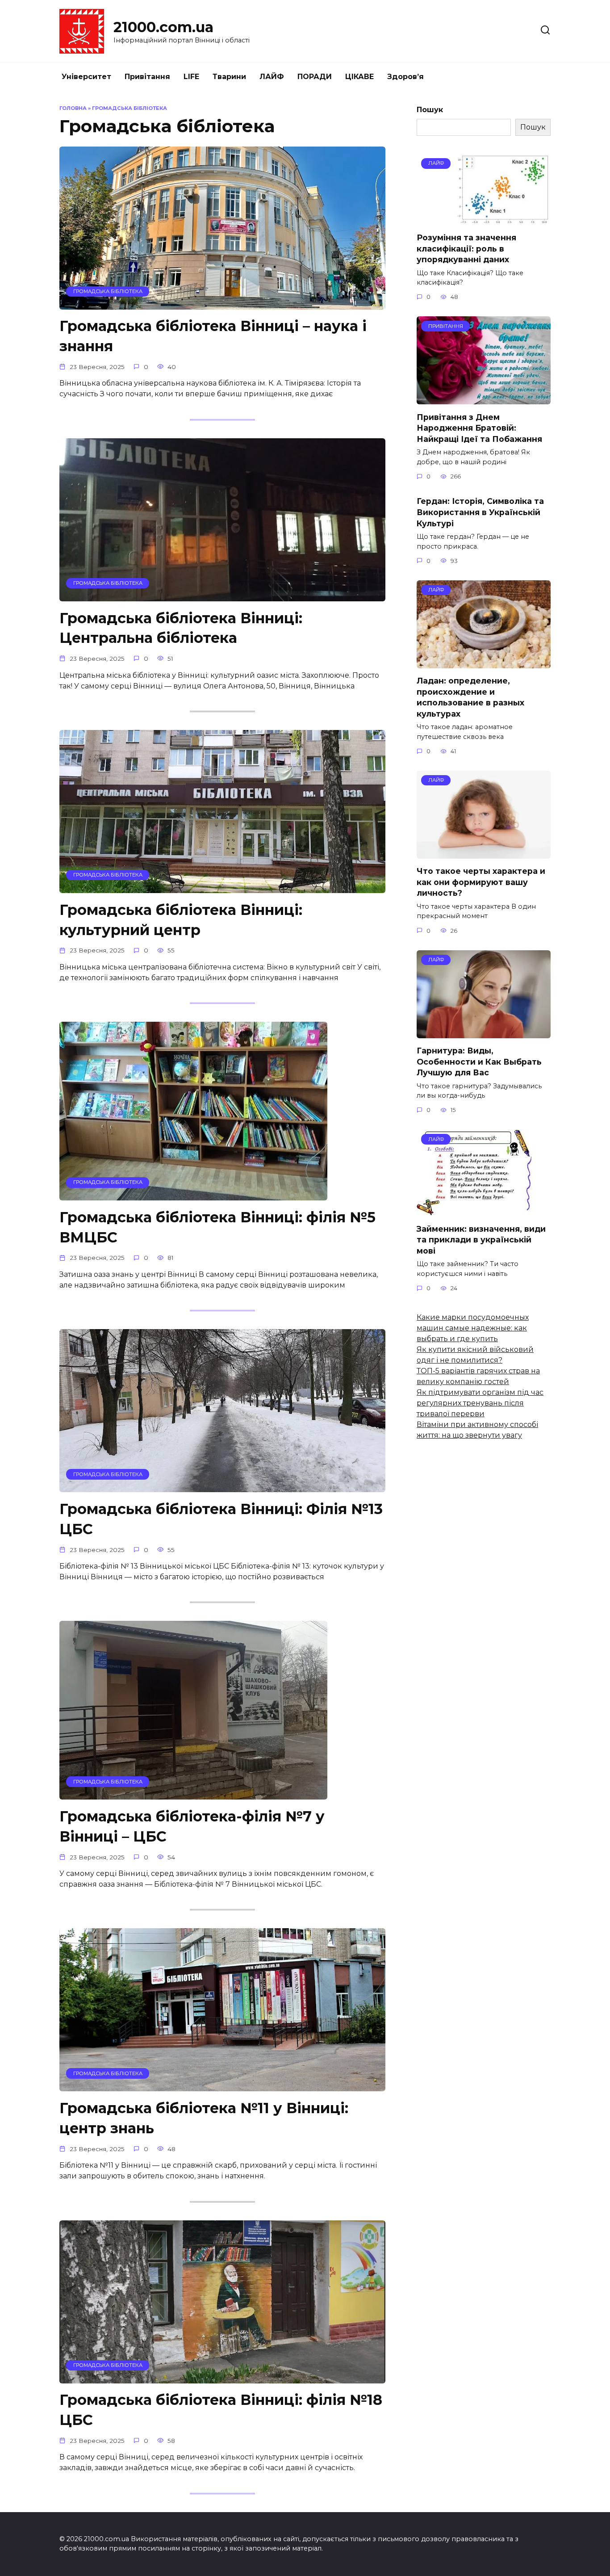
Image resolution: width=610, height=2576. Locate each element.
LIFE (191, 77)
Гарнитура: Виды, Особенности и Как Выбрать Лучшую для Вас (479, 1061)
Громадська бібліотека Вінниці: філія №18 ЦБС (221, 2410)
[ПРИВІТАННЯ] (484, 399)
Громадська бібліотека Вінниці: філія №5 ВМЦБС (217, 1227)
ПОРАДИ (315, 77)
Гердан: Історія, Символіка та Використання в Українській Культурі (480, 512)
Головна (73, 108)
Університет (86, 77)
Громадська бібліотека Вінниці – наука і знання (213, 336)
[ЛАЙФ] (484, 220)
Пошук (430, 110)
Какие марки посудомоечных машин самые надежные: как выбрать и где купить (473, 1328)
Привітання (147, 77)
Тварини (229, 77)
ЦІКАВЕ (359, 77)
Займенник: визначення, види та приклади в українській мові (481, 1239)
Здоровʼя (405, 77)
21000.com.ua (163, 27)
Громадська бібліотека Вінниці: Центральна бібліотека (181, 628)
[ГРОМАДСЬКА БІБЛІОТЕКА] (222, 304)
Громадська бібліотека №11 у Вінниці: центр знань (204, 2118)
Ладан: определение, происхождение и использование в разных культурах (470, 697)
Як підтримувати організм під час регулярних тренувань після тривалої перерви (480, 1403)
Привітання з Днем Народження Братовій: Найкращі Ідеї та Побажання (479, 428)
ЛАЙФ (272, 77)
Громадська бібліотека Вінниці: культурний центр (181, 920)
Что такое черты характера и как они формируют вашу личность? (481, 882)
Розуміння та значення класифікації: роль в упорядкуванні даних (466, 248)
